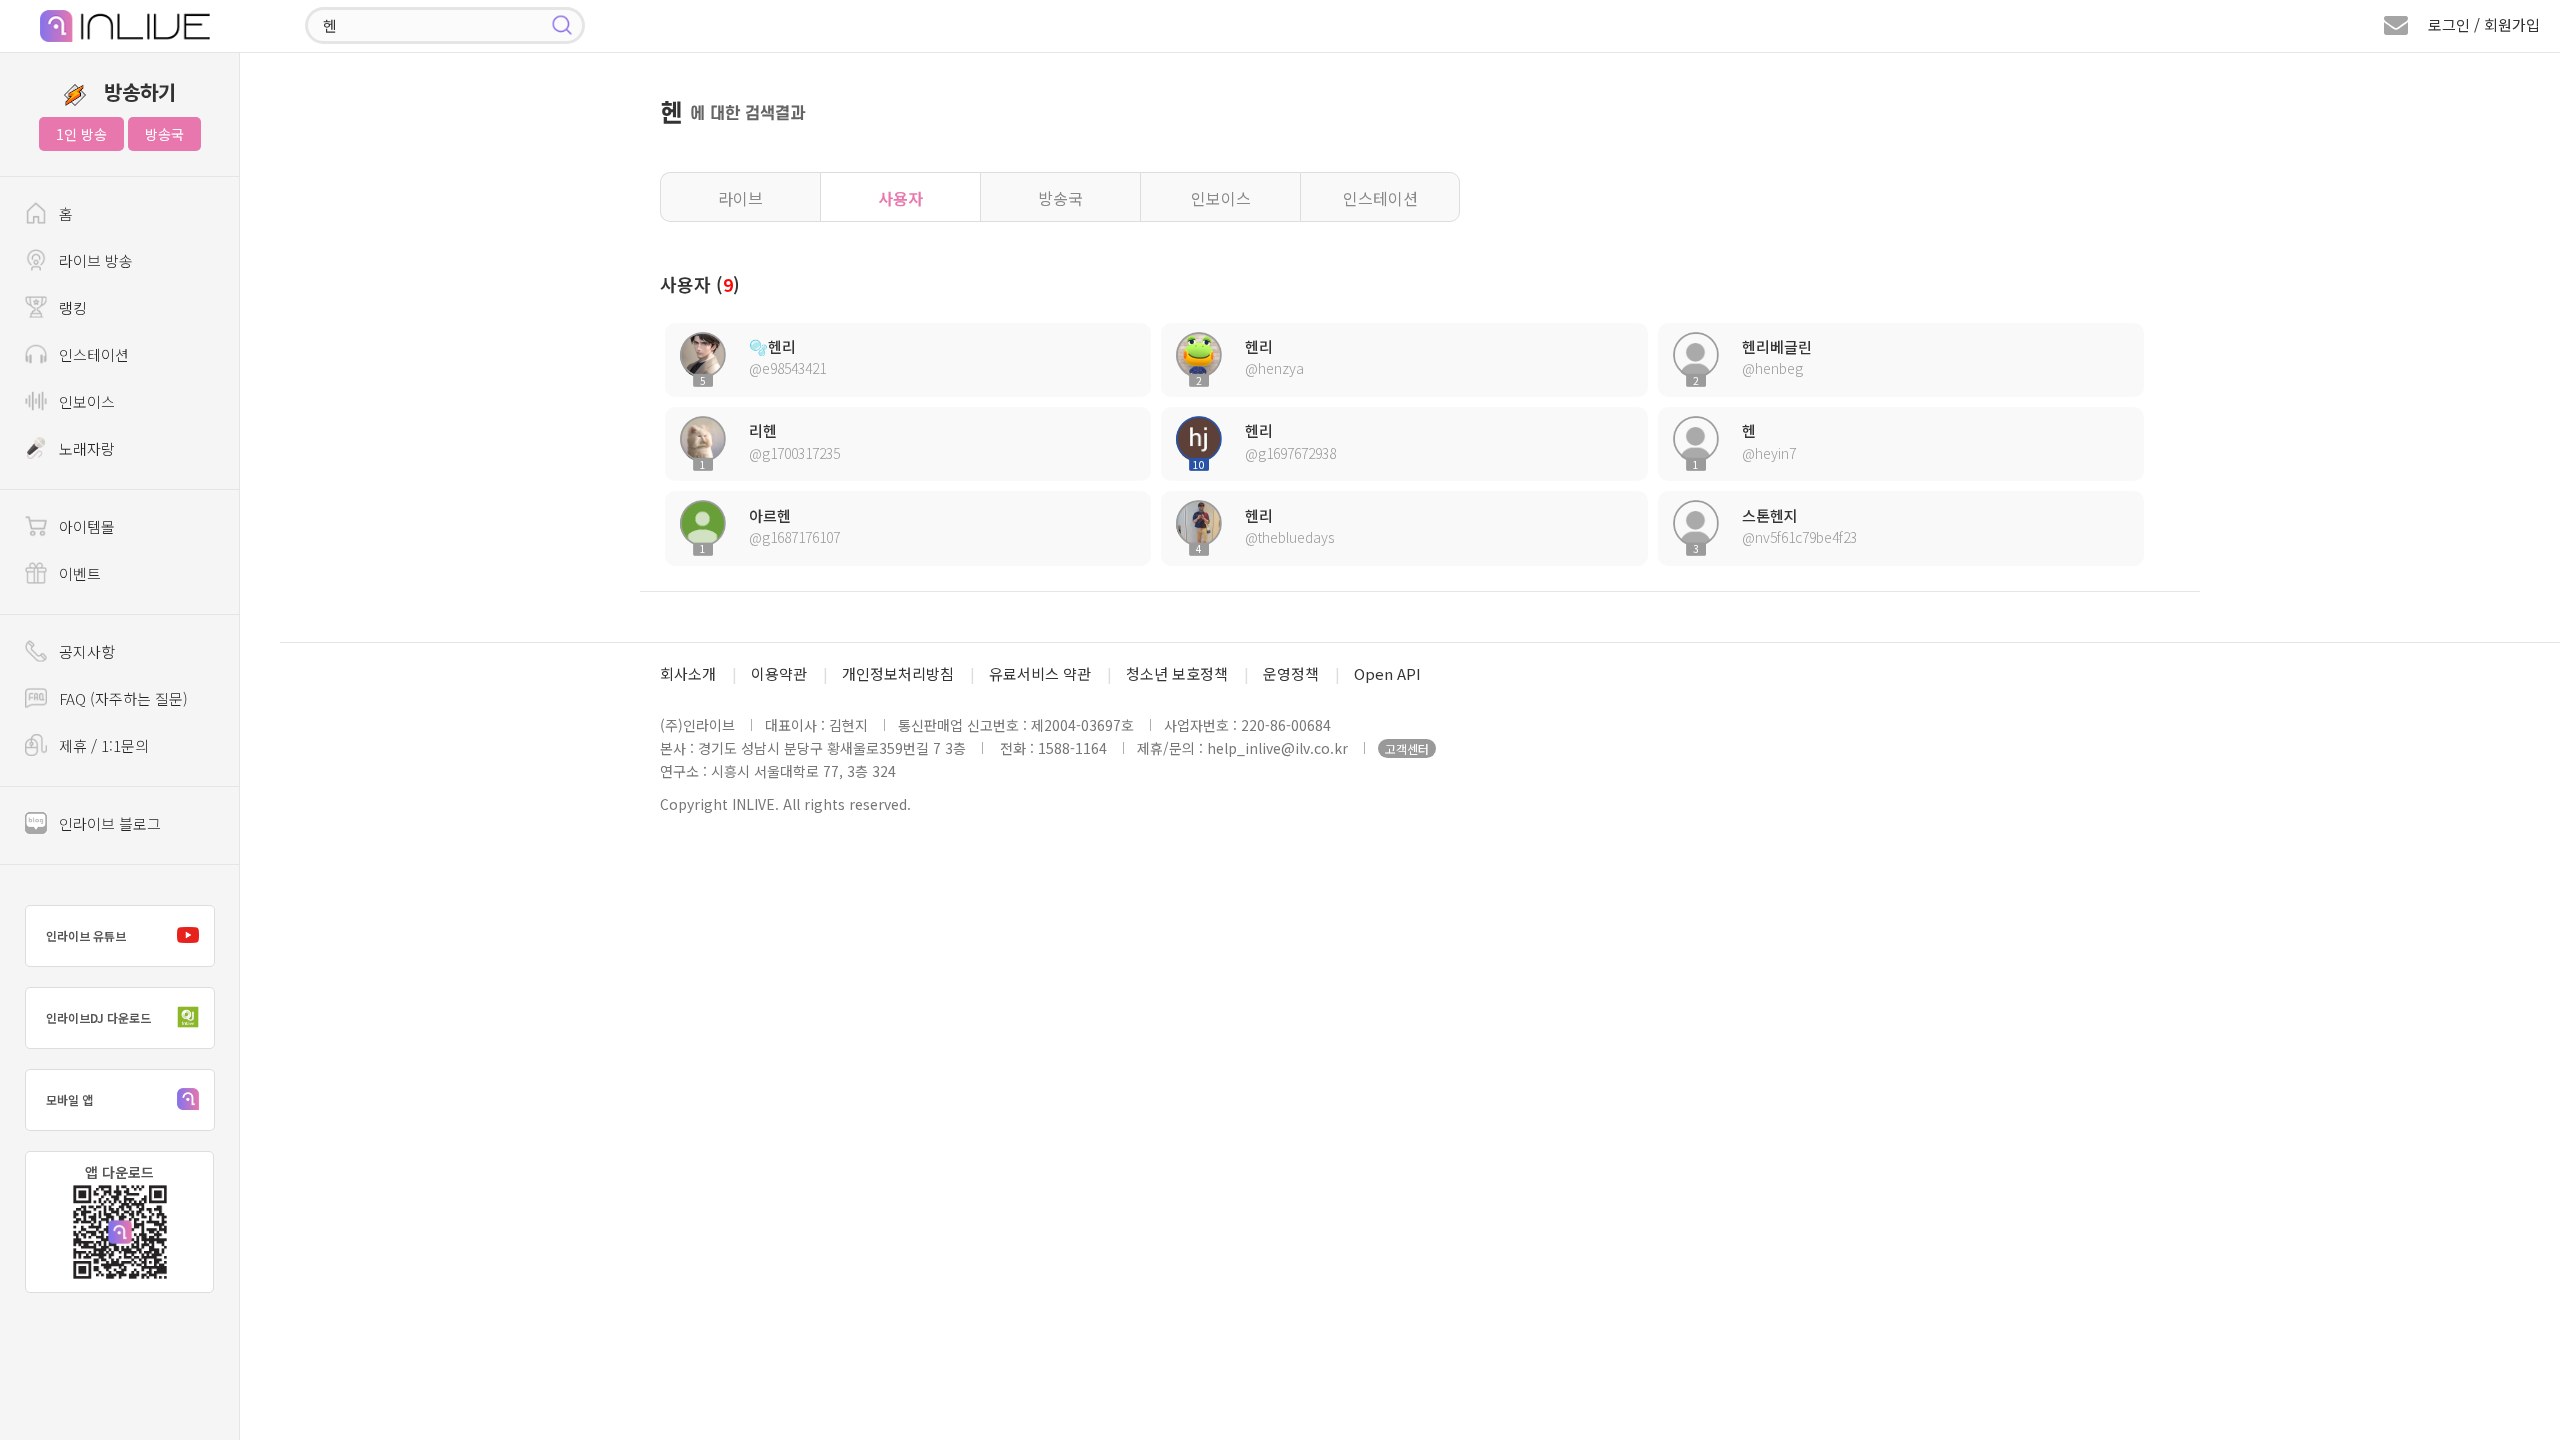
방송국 (164, 134)
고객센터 (1407, 748)
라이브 (740, 198)
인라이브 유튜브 (86, 935)
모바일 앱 (69, 1099)
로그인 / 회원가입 (2484, 24)
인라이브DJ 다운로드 (98, 1017)
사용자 (900, 198)
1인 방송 (81, 134)
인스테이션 (1380, 198)
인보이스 (1221, 198)
